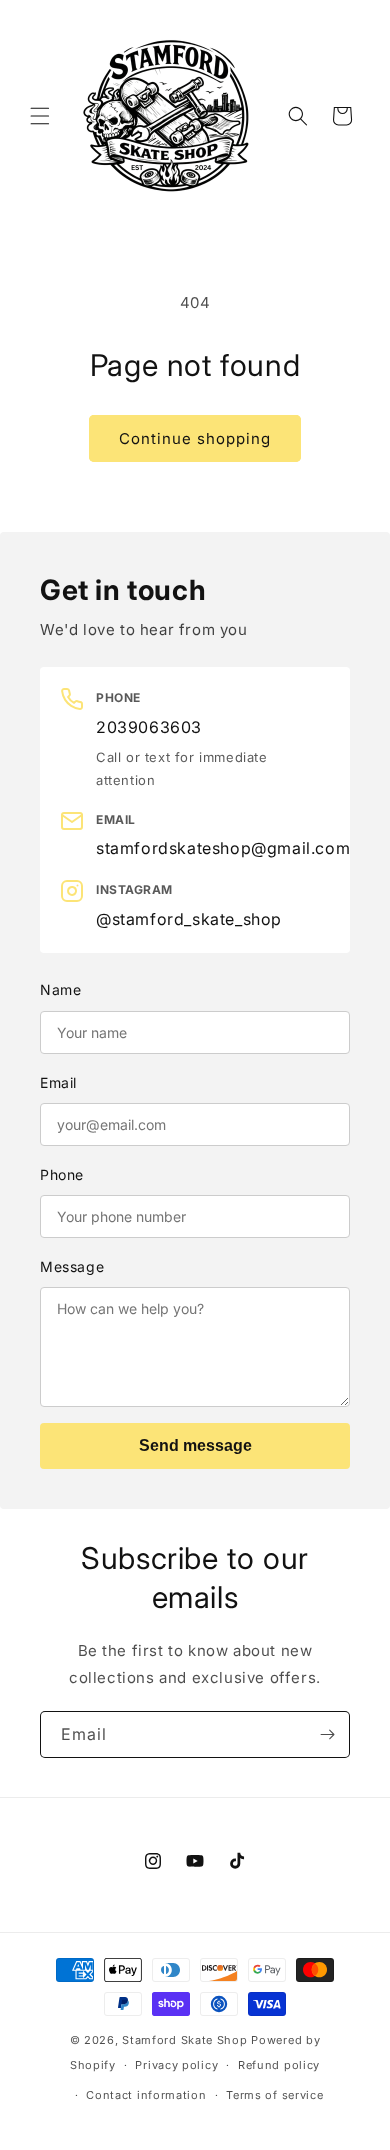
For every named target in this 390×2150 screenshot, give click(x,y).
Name (60, 989)
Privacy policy (176, 2065)
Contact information (146, 2095)
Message (72, 1266)
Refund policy (279, 2065)
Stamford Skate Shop (184, 2040)
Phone (62, 1174)
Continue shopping (195, 438)
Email (58, 1082)
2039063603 (149, 727)
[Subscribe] (327, 1734)
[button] (40, 116)
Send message (195, 1445)
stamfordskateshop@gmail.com (223, 848)
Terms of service (274, 2095)
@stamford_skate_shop (189, 919)
